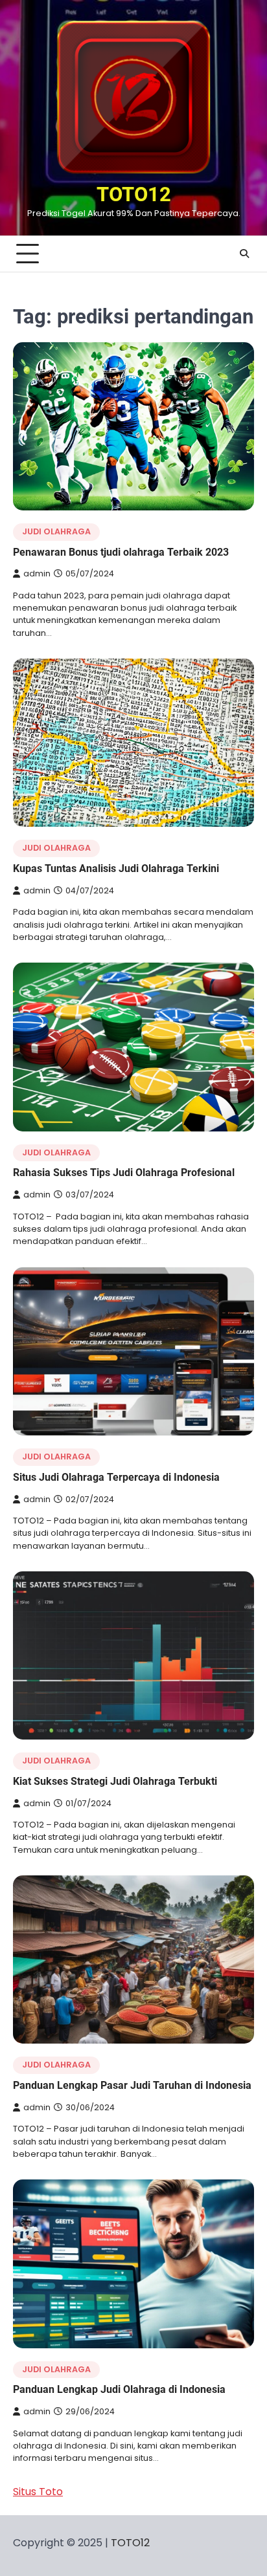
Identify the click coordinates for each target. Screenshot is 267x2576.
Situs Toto (38, 2492)
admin (37, 573)
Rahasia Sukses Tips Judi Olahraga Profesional (124, 1173)
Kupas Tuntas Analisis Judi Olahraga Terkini (116, 868)
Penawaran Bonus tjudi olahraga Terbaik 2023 (121, 552)
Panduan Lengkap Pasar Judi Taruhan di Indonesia (132, 2085)
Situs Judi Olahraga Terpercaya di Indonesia (116, 1477)
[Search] (244, 254)
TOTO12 (134, 194)
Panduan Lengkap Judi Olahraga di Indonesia (119, 2389)
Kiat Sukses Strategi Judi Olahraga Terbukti (115, 1781)
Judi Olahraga (56, 531)
